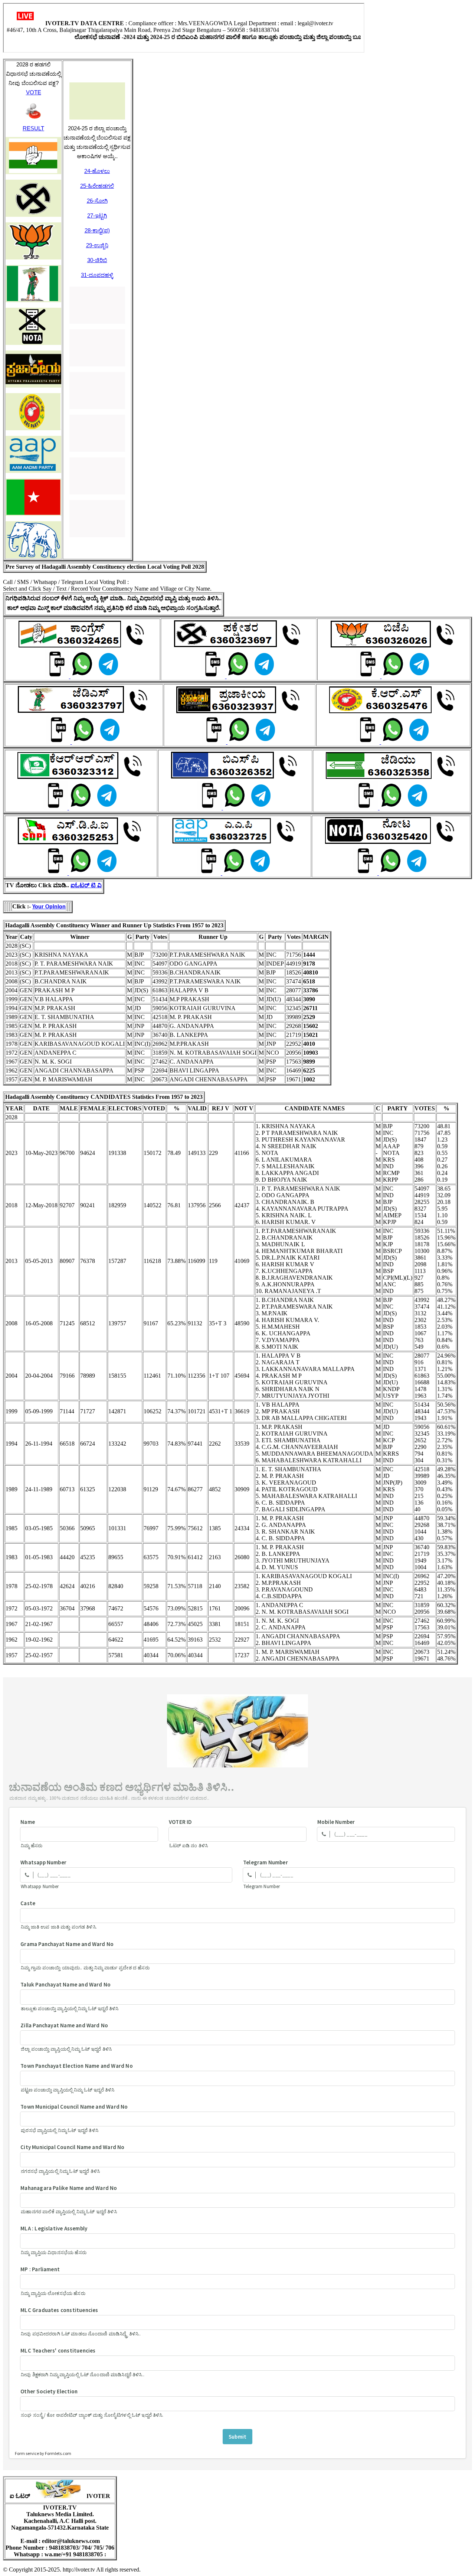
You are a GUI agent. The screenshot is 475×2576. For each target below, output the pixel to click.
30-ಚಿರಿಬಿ (97, 260)
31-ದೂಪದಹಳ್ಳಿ (97, 275)
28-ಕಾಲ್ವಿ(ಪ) (97, 230)
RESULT (33, 128)
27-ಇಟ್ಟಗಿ (97, 216)
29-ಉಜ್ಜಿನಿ (97, 245)
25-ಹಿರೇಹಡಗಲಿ (97, 186)
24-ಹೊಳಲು (97, 171)
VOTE (34, 92)
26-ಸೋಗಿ (97, 201)
